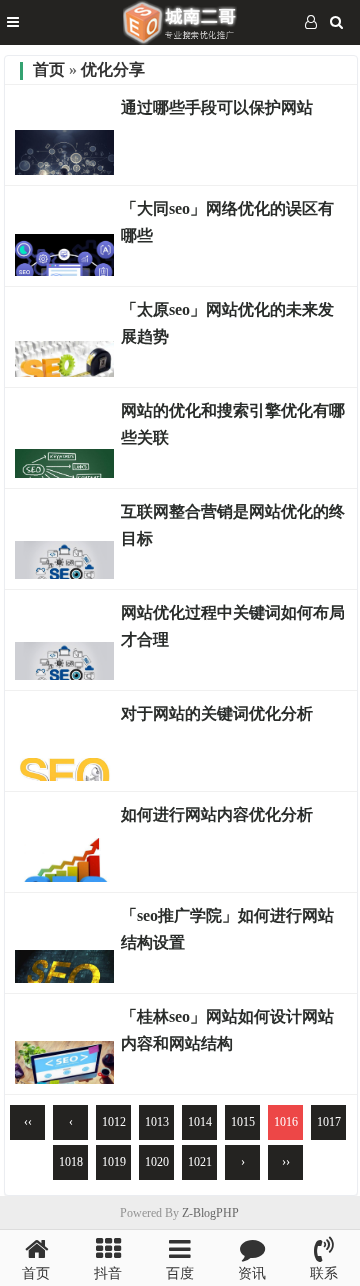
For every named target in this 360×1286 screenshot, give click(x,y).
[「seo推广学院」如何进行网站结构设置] (65, 978)
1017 (329, 1122)
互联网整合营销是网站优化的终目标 (233, 525)
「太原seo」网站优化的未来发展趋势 (227, 323)
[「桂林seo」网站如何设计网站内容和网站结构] (65, 1079)
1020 (157, 1162)
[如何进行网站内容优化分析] (65, 877)
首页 (49, 69)
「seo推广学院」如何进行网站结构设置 (227, 929)
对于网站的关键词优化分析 (217, 713)
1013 (157, 1122)
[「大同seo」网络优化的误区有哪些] (65, 271)
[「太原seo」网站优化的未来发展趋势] (65, 372)
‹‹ (28, 1122)
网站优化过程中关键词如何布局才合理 (233, 626)
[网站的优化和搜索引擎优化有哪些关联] (65, 473)
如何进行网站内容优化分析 (217, 814)
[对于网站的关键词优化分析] (65, 776)
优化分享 (113, 69)
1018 (71, 1162)
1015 (243, 1122)
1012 (114, 1122)
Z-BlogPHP (210, 1213)
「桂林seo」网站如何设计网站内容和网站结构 (227, 1030)
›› (286, 1162)
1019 (114, 1162)
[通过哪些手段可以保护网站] (65, 170)
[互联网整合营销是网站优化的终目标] (65, 574)
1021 (200, 1162)
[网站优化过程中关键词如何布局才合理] (65, 675)
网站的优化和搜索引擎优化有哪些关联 (233, 424)
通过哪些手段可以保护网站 (217, 107)
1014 (200, 1122)
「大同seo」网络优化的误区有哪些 (227, 222)
